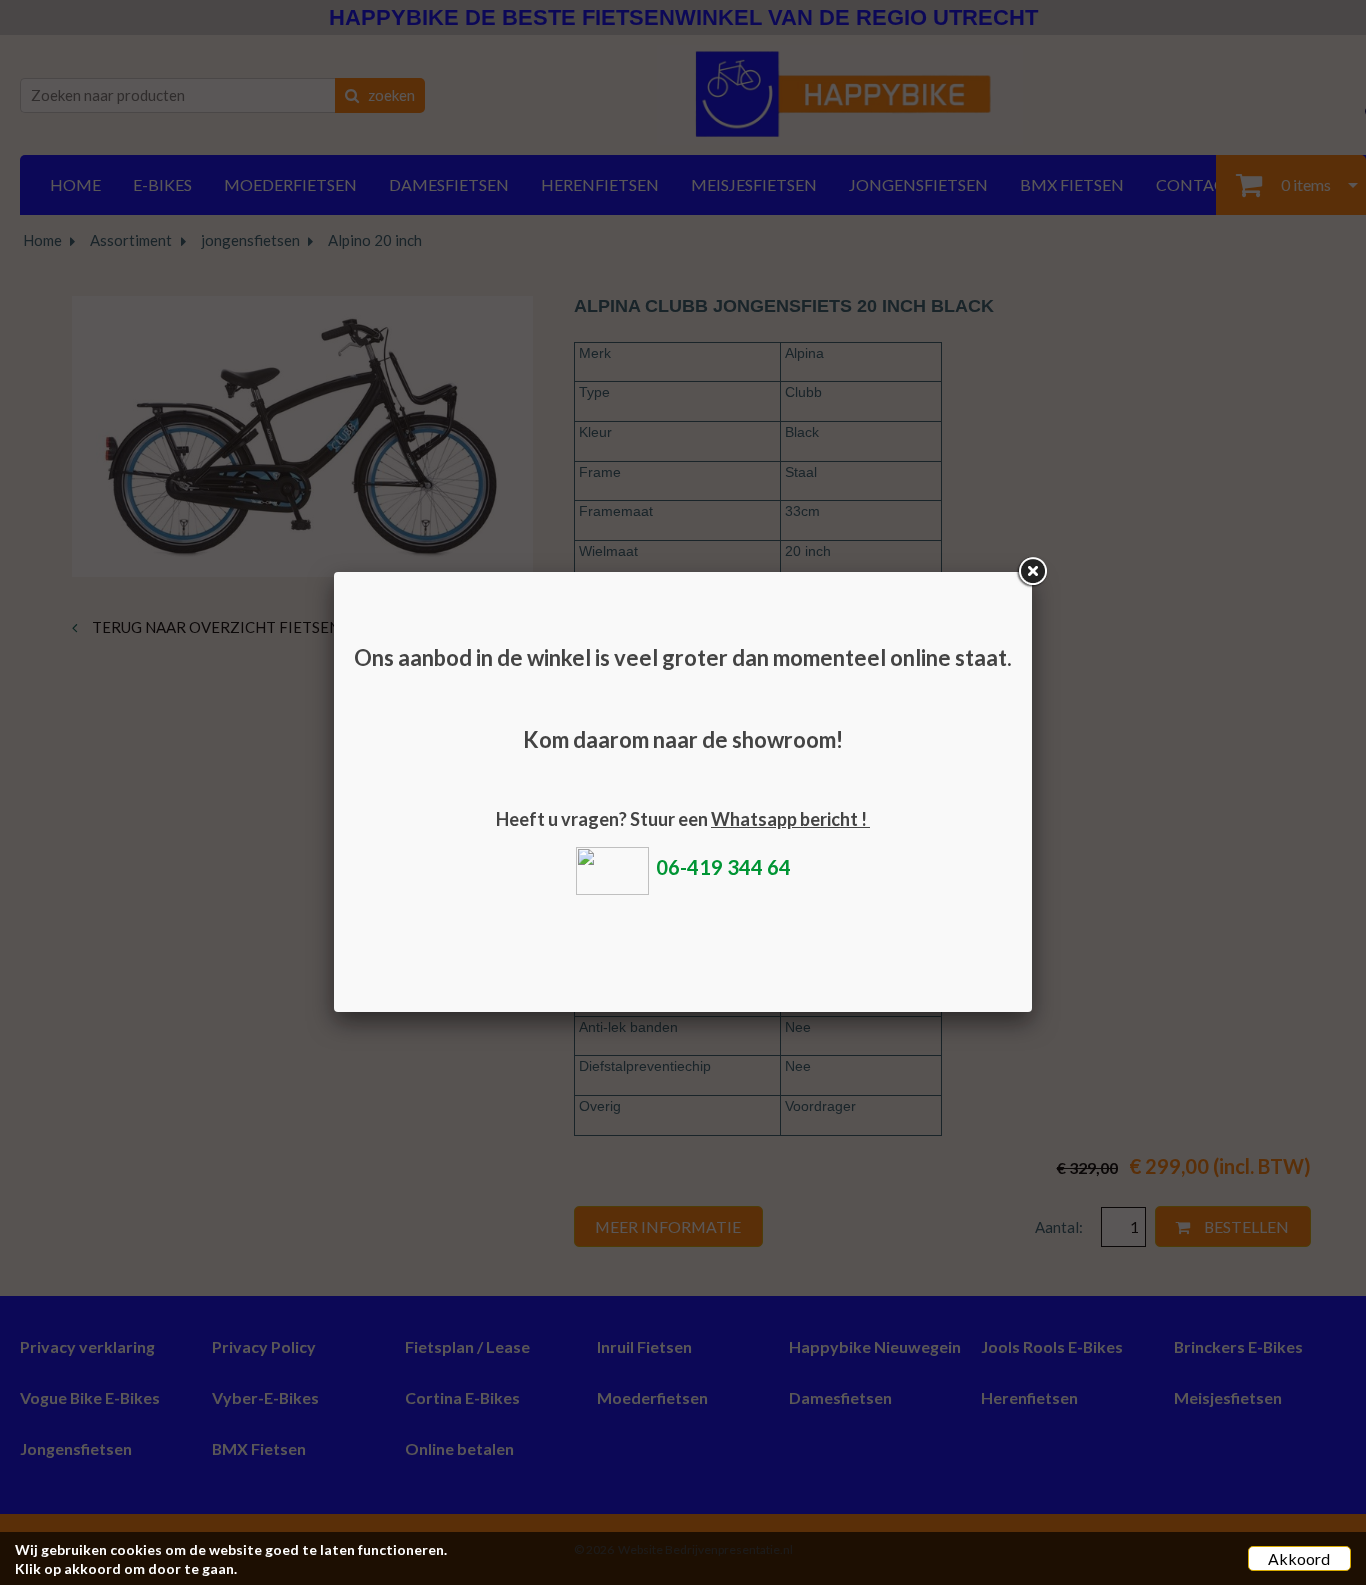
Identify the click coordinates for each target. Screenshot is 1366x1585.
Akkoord (1299, 1558)
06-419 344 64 (723, 867)
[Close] (1032, 572)
